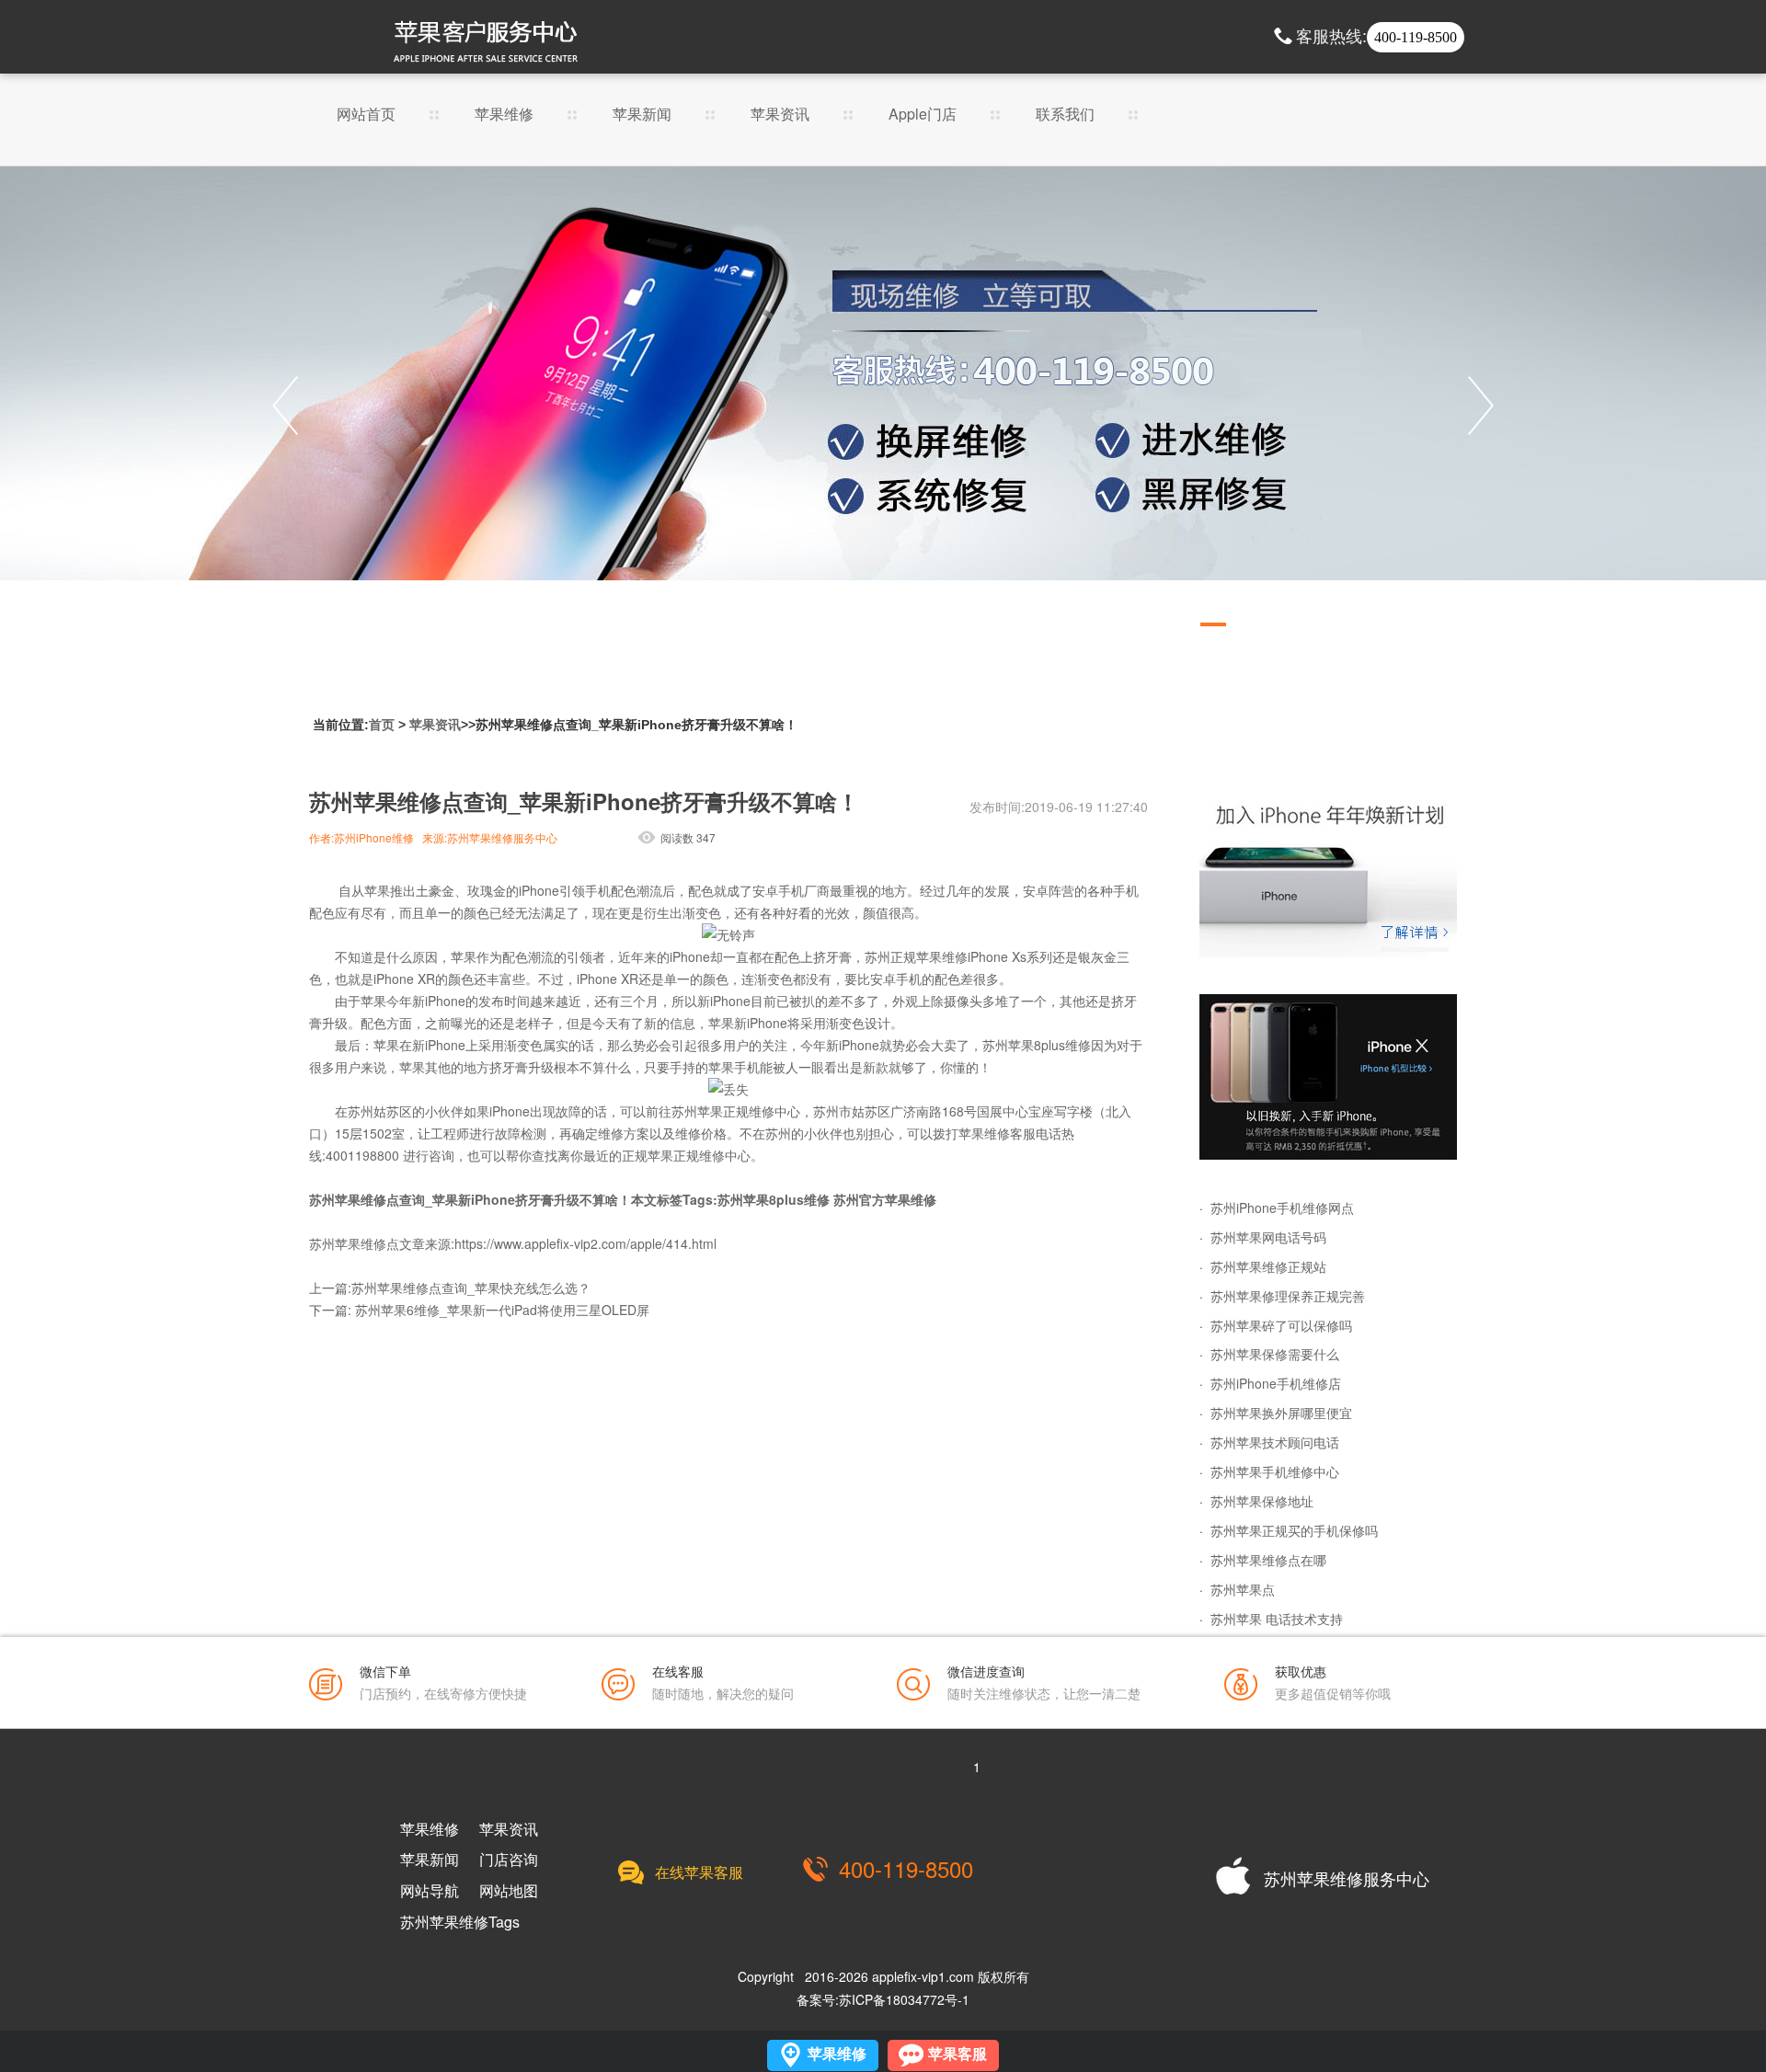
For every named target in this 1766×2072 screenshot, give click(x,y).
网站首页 (366, 115)
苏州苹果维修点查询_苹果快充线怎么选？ (471, 1288)
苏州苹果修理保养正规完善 (1288, 1296)
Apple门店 (923, 115)
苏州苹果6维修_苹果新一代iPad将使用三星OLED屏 (502, 1310)
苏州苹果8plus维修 (774, 1199)
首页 (382, 725)
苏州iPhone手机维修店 (1276, 1383)
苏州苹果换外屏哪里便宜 (1281, 1413)
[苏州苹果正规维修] (883, 406)
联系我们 (1065, 115)
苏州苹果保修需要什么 (1275, 1354)
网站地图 (509, 1891)
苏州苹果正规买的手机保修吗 (1294, 1530)
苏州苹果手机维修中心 (1275, 1471)
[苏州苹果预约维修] (1328, 1077)
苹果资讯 (780, 115)
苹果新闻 (642, 115)
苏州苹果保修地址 (1262, 1501)
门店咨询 (509, 1860)
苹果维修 (504, 115)
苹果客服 (958, 2054)
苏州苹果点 (1243, 1589)
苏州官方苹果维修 (885, 1199)
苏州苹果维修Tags (460, 1922)
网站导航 (430, 1891)
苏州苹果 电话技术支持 (1277, 1619)
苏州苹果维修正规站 (1268, 1266)
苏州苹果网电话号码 (1268, 1237)
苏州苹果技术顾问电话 (1275, 1442)
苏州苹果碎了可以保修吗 (1281, 1325)
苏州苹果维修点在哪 (1268, 1560)
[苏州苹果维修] (1328, 875)
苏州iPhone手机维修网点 (1282, 1208)
